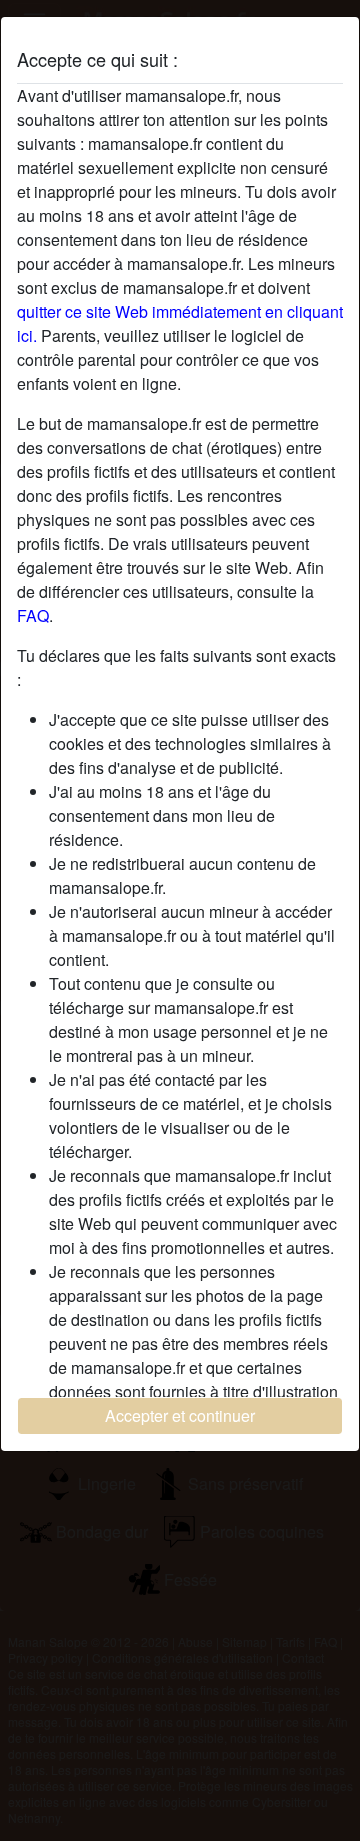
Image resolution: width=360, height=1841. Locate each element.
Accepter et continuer (180, 1415)
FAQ (33, 615)
